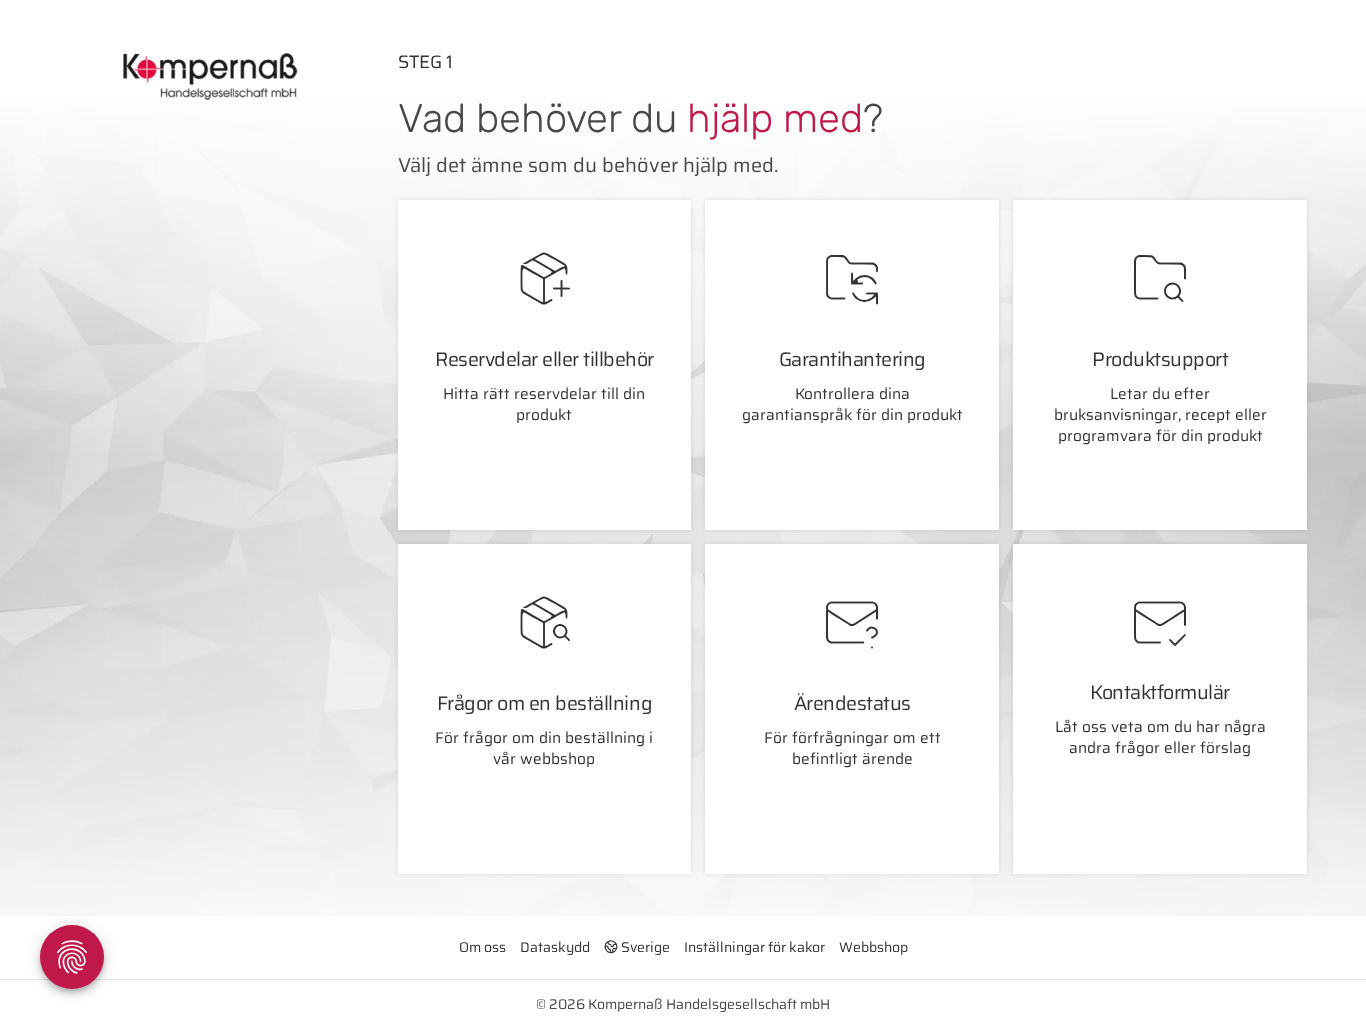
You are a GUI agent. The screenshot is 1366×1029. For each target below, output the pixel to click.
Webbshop (873, 947)
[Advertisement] (190, 452)
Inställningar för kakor (754, 947)
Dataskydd (555, 947)
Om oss (482, 947)
